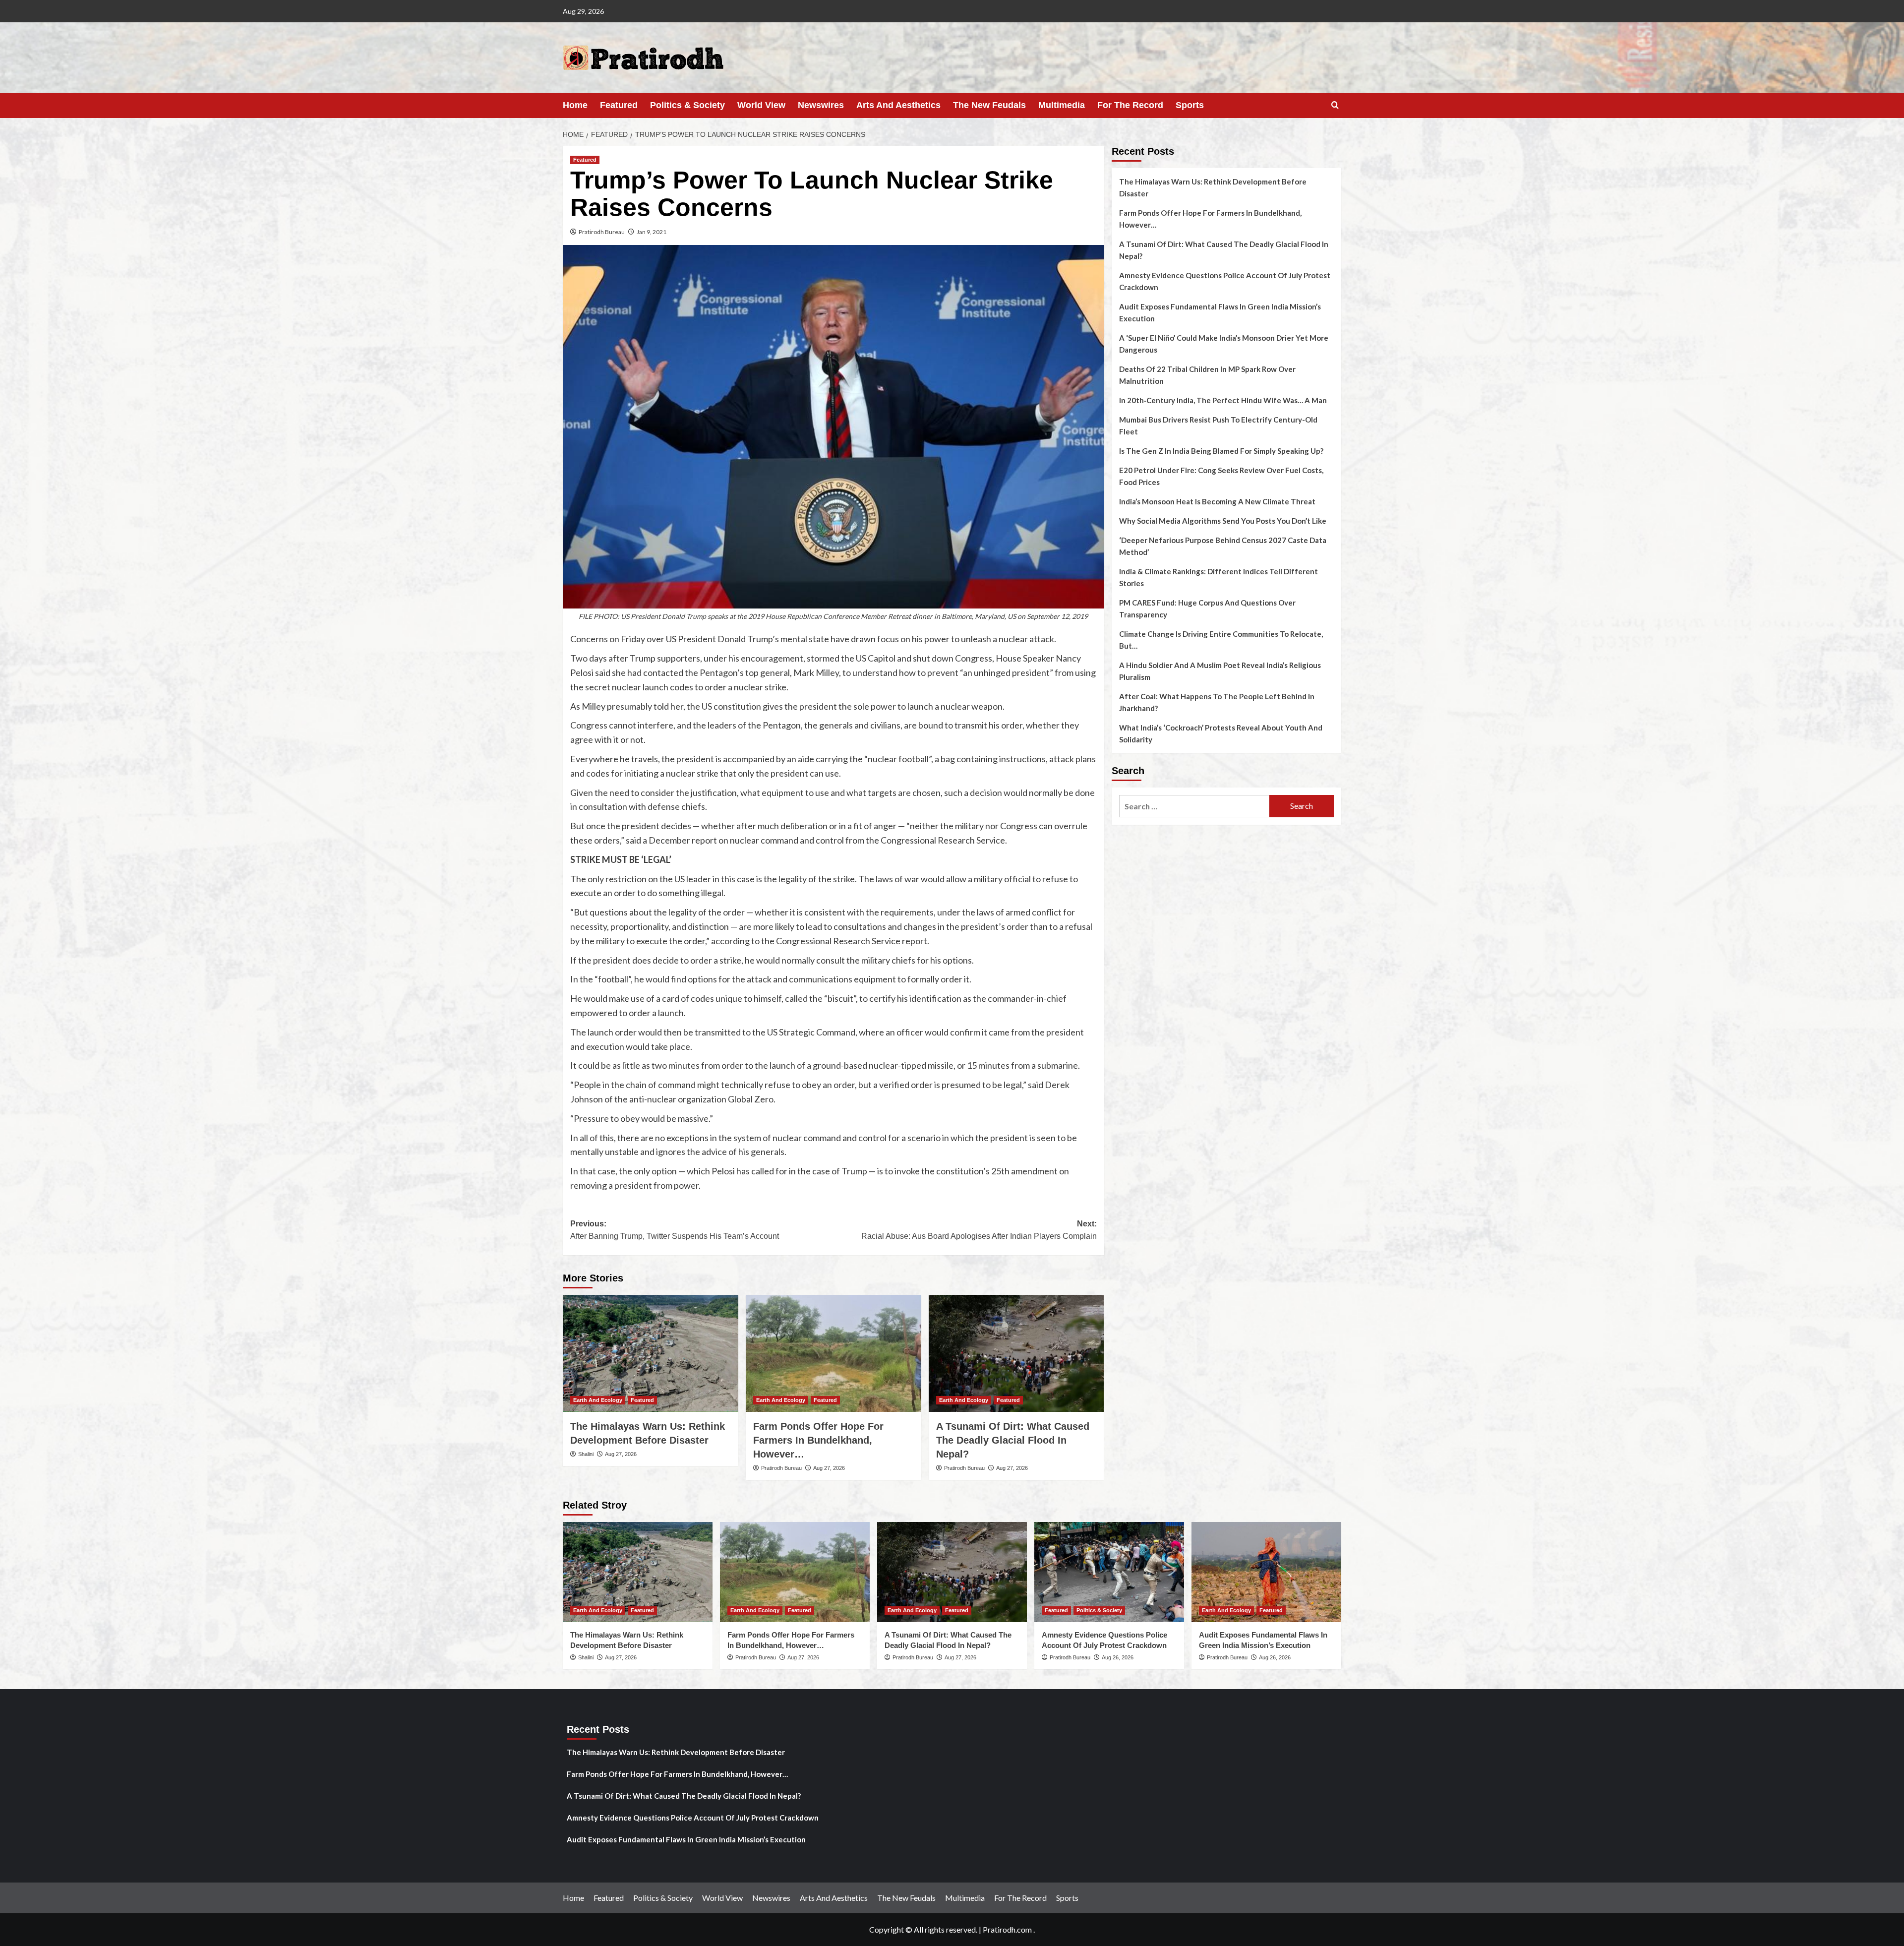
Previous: (675, 1230)
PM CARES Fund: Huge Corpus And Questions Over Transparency (1207, 608)
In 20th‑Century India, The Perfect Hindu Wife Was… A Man (1223, 400)
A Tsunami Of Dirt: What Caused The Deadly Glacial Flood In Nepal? (1013, 1440)
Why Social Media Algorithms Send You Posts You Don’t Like (1223, 521)
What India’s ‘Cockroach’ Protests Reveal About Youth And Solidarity (1221, 733)
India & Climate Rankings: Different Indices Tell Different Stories (1219, 577)
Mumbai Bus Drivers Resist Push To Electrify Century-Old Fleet (1218, 426)
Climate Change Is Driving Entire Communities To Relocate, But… (1221, 640)
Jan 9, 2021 (652, 232)
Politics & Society (687, 105)
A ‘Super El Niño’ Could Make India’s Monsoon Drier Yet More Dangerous (1224, 344)
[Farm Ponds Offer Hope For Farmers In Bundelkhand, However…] (833, 1353)
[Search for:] (1194, 806)
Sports (1190, 105)
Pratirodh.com (1007, 1929)
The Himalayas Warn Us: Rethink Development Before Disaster (1213, 187)
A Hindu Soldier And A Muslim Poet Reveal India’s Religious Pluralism (1220, 671)
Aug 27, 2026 (621, 1454)
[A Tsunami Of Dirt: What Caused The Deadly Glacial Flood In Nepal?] (1016, 1353)
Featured (619, 105)
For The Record (1130, 105)
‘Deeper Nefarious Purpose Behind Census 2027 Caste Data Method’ (1223, 546)
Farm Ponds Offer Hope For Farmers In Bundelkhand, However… (818, 1440)
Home (575, 105)
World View (761, 105)
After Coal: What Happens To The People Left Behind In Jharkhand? (1217, 702)
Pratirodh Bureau (602, 232)
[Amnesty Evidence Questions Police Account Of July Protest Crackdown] (1109, 1572)
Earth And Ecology (598, 1400)
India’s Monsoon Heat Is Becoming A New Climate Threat (1217, 501)
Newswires (821, 105)
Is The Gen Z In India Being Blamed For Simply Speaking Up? (1221, 451)
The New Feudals (989, 105)
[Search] (1335, 105)
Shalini (586, 1454)
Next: (979, 1230)
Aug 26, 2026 (1118, 1657)
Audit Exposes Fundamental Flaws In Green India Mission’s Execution (1220, 312)
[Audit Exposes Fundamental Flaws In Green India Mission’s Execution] (1266, 1572)
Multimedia (1062, 105)
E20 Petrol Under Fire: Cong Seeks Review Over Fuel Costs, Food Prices (1221, 476)
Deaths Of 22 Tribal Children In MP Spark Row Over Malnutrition (1207, 375)
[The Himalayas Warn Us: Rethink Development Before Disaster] (651, 1353)
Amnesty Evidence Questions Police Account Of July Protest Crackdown (1225, 281)
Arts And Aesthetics (898, 105)
